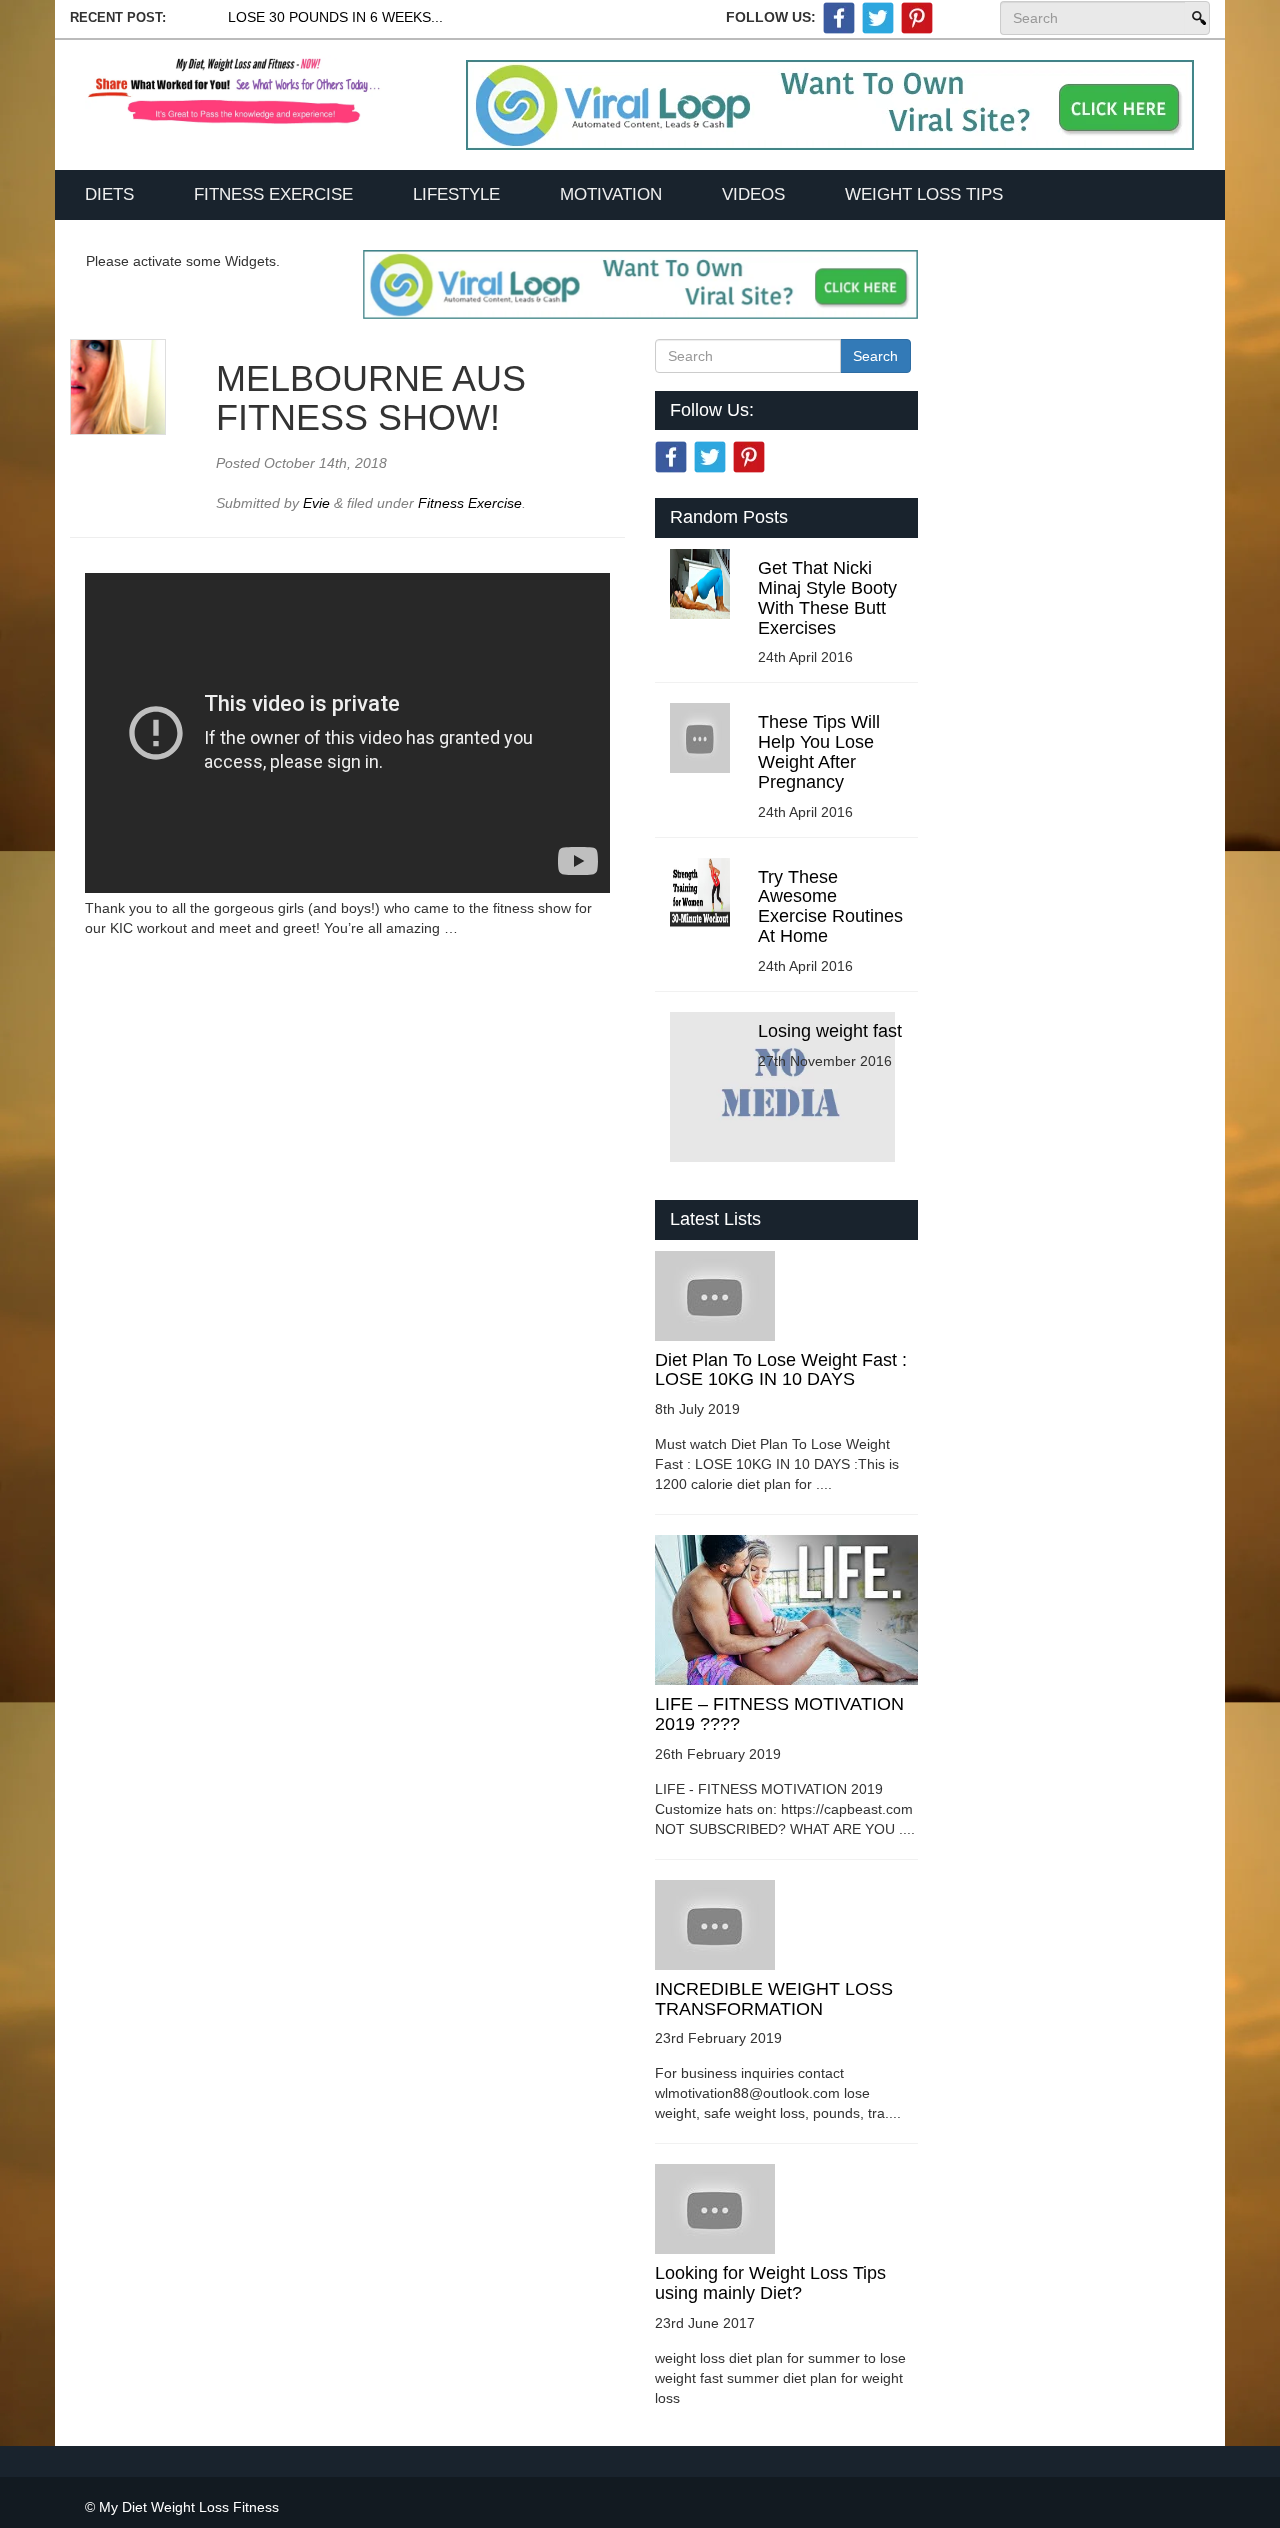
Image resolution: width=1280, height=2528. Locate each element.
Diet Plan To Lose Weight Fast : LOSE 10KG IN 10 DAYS (781, 1370)
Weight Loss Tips (924, 194)
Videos (753, 194)
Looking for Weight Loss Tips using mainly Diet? (770, 2283)
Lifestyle (456, 194)
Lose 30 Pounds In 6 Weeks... (335, 17)
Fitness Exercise (273, 194)
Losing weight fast (830, 1031)
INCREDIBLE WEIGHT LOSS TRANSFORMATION (774, 1999)
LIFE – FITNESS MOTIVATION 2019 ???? (779, 1714)
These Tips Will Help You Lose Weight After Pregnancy (819, 751)
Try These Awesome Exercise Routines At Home (830, 906)
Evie (318, 503)
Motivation (611, 194)
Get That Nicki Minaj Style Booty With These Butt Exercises (827, 597)
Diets (109, 194)
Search (1197, 18)
